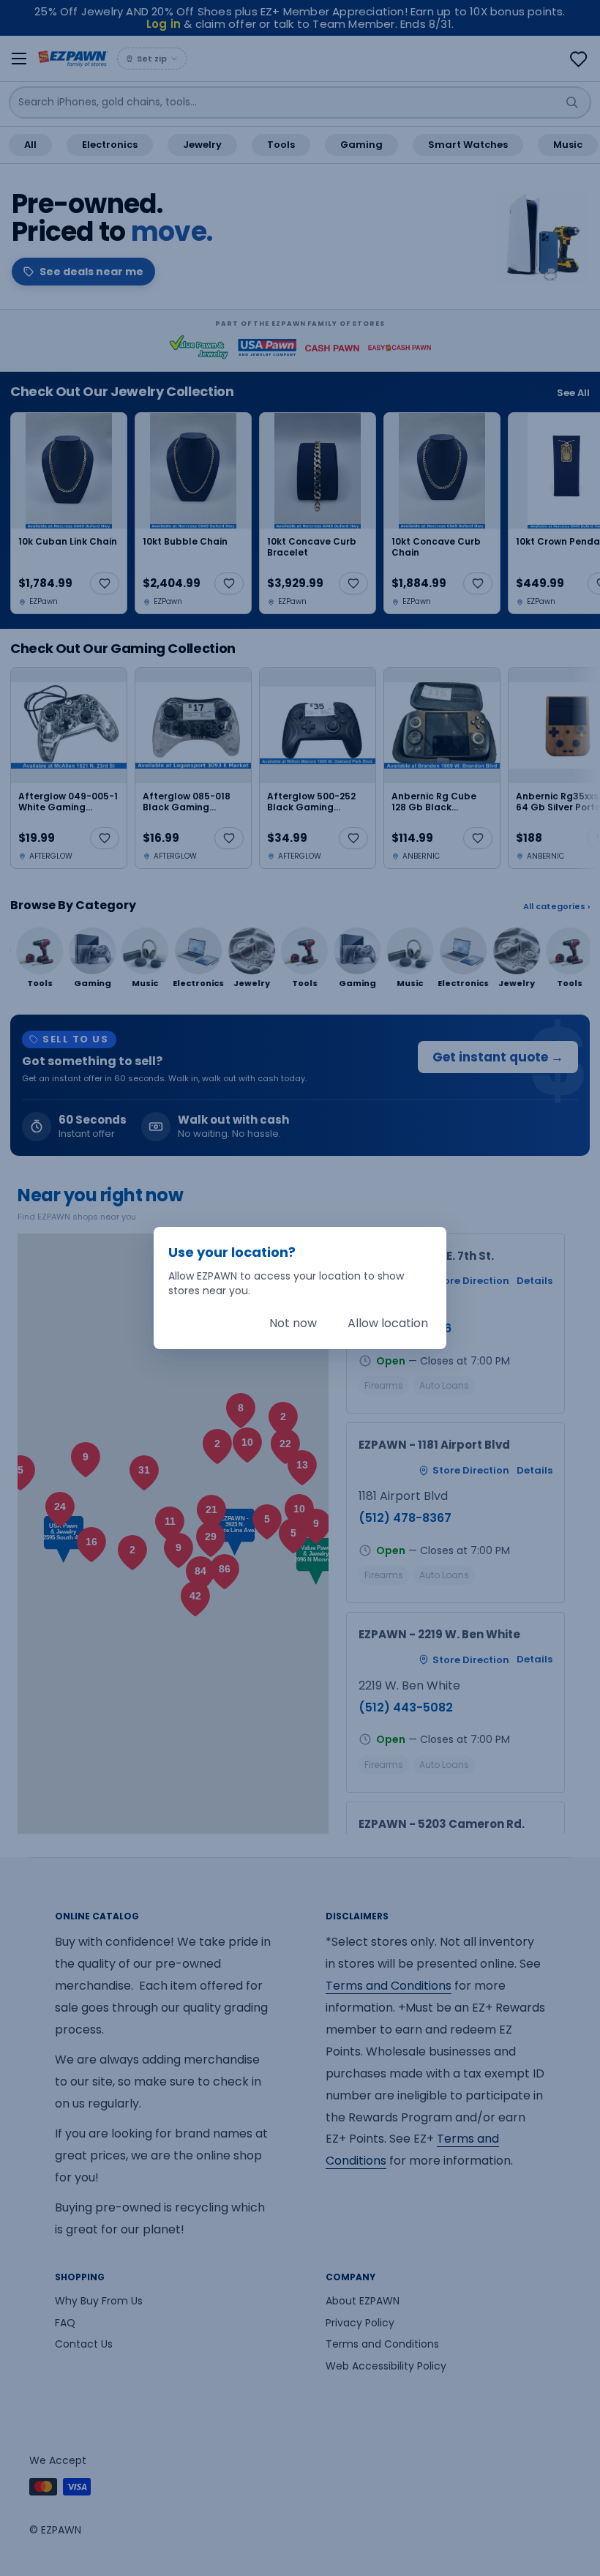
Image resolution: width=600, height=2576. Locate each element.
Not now (293, 1323)
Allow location (388, 1323)
